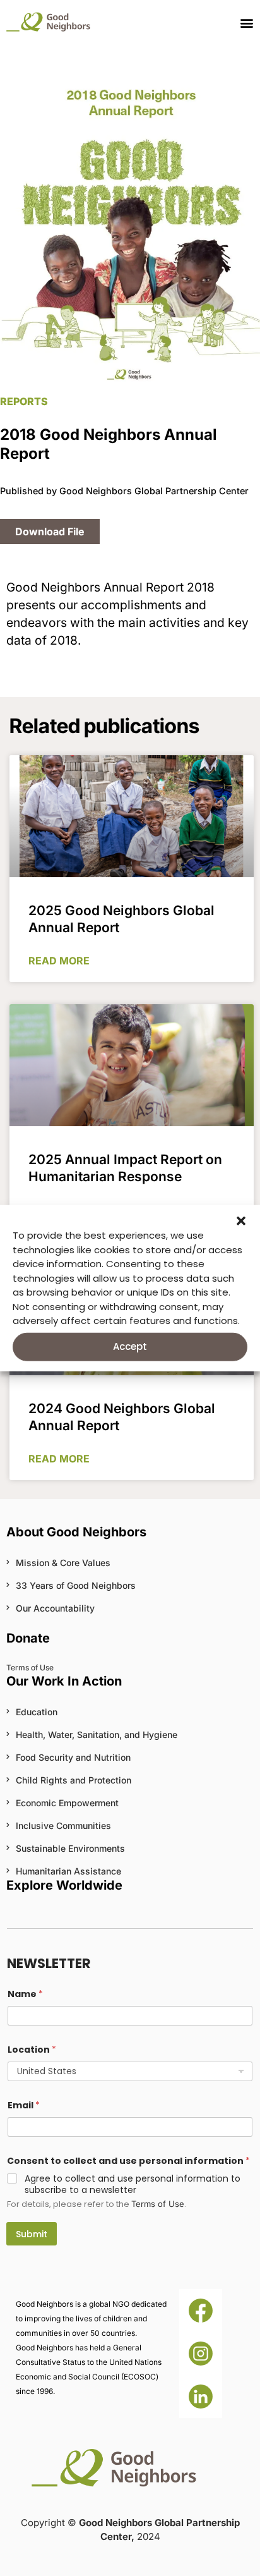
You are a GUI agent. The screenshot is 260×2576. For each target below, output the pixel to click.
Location (32, 2050)
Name (25, 1994)
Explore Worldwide (64, 1885)
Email (24, 2105)
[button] (241, 1221)
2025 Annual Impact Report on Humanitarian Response (125, 1168)
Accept (130, 1346)
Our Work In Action (64, 1681)
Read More (59, 961)
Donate (28, 1638)
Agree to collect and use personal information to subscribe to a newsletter (133, 2184)
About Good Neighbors (76, 1532)
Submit (32, 2234)
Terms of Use (158, 2204)
